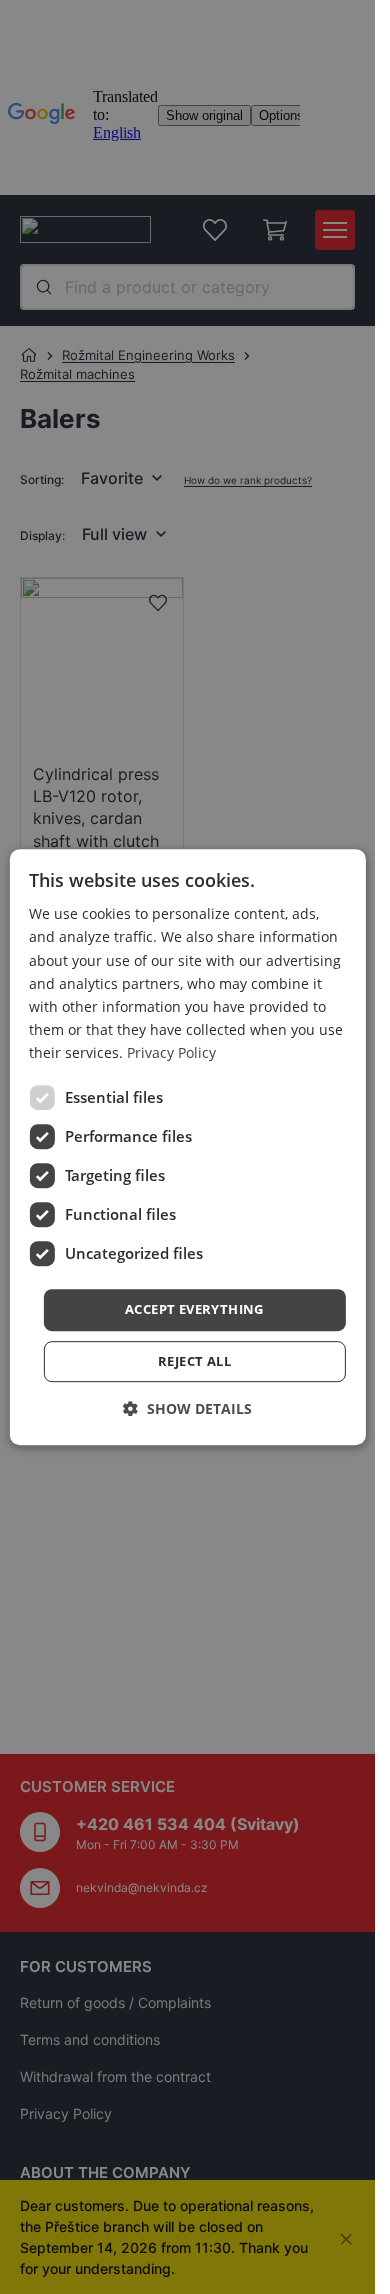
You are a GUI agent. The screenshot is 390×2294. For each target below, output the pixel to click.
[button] (194, 1310)
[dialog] (187, 1147)
